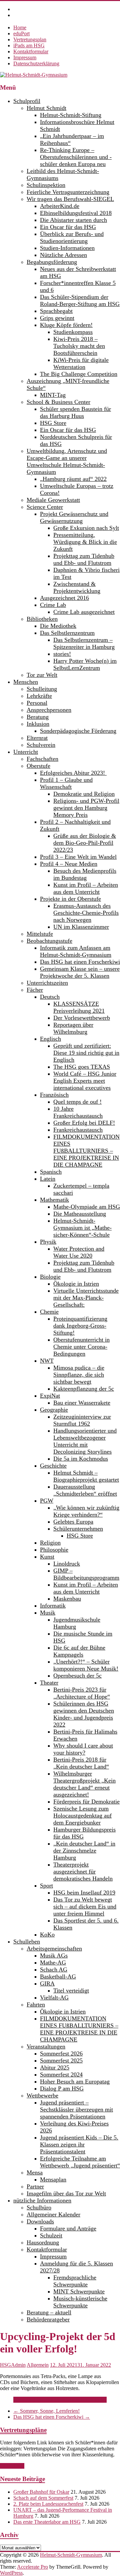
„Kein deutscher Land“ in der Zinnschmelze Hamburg (84, 1851)
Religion (50, 1543)
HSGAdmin (13, 2365)
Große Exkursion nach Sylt (86, 528)
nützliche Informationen (42, 2200)
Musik (48, 1613)
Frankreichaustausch (78, 1130)
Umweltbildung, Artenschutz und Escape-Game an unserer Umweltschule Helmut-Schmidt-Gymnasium (67, 461)
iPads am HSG (29, 45)
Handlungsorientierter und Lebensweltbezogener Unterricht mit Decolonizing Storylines (85, 1441)
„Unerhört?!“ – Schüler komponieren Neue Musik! (86, 1665)
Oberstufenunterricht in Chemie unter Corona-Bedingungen (81, 1347)
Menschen (26, 682)
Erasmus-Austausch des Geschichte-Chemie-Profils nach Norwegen (86, 913)
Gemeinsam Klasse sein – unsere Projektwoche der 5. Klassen (80, 972)
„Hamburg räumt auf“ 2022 (73, 479)
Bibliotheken (42, 619)
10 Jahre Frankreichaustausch (78, 1112)
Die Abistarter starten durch (73, 220)
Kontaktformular (31, 51)
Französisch (54, 1095)
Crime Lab (53, 605)
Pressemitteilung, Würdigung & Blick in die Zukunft (85, 542)
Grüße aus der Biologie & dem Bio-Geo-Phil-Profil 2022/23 (85, 843)
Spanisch (51, 1172)
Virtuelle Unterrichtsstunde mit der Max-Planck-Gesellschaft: (86, 1298)
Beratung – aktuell (49, 2312)
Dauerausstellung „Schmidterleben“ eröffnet (85, 1490)
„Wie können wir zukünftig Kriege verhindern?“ (86, 1511)
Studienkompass (73, 332)
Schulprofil (27, 101)
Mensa (35, 2172)
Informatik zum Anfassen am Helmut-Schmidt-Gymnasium (76, 951)
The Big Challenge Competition (79, 374)
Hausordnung (43, 2242)
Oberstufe (38, 766)
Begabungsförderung (52, 262)
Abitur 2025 (55, 2067)
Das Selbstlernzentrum (67, 633)
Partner (35, 2186)
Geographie (54, 1410)
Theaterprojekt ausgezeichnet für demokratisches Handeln (83, 1872)
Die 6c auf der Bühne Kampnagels (79, 1651)
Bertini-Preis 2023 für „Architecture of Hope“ (82, 1693)
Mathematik (54, 1200)
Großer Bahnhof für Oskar (41, 2492)
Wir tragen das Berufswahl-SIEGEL (70, 199)
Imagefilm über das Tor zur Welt (66, 2193)
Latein (48, 1179)
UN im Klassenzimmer (81, 927)
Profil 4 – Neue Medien (69, 864)
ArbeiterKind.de (60, 206)
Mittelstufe (40, 934)
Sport (46, 1886)
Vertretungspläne (23, 2430)
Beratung (38, 717)
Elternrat (37, 738)
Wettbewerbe (42, 2095)
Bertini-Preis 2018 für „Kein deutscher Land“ (81, 1763)
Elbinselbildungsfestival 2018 (76, 213)
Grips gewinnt (57, 318)
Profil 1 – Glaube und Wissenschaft (66, 783)
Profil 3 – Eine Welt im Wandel (78, 857)
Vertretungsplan (30, 39)
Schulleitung (42, 689)
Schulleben (27, 1941)
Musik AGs (54, 1955)
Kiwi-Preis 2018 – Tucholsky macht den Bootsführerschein (79, 346)
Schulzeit (51, 2235)
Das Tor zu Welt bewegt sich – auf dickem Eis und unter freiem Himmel (85, 1907)
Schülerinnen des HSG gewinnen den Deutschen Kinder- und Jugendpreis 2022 (84, 1714)
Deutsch (50, 997)
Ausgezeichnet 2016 (64, 598)
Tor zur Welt (42, 675)
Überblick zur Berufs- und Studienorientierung (72, 237)
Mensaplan (53, 2179)
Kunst (47, 1557)
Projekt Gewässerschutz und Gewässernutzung (74, 517)
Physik (48, 1242)
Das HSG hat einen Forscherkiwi (80, 962)
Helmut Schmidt (46, 108)
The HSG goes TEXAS (82, 1067)
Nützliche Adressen (63, 255)
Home (20, 27)
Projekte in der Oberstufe (70, 899)
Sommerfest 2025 (61, 2060)
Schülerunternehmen (78, 1529)
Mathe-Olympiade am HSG (87, 1207)
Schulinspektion (46, 185)
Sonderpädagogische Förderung (78, 731)
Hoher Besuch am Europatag (75, 2081)
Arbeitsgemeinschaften (54, 1948)
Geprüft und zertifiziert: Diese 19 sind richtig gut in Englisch (86, 1053)
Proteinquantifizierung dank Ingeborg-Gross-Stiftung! (80, 1326)
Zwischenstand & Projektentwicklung (77, 587)
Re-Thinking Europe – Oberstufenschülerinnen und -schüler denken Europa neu (76, 157)
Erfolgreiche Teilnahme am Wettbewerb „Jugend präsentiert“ (80, 2162)
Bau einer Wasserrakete (82, 1403)
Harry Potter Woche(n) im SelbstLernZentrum (85, 664)
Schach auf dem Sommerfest (43, 2498)
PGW (47, 1501)
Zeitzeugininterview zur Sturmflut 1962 (82, 1420)
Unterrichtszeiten (47, 983)
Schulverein (41, 745)
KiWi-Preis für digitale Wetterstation (81, 363)
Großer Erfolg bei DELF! (84, 1123)
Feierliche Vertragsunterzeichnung (68, 192)
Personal (37, 703)
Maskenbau (67, 1599)
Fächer (35, 990)
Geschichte (53, 1466)
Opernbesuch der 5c (77, 1676)
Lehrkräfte (39, 696)
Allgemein (38, 2365)
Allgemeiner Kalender (53, 2214)
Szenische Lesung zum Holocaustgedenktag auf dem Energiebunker (82, 1816)
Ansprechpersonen (49, 710)
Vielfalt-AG (54, 1997)
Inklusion (38, 724)
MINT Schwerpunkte (79, 2291)
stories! (62, 654)
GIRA (47, 1983)
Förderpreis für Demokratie (86, 1802)
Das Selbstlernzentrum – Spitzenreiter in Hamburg (84, 643)
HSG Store (53, 423)
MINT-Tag (53, 395)
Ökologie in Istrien (76, 1284)
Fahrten (36, 2004)
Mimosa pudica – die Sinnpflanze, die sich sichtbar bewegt (79, 1375)
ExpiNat (50, 1396)
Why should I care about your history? (83, 1749)
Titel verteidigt (71, 1990)
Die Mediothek (58, 626)
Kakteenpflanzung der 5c (84, 1389)
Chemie (49, 1312)
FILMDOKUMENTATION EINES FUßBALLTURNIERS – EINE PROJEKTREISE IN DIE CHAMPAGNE (86, 1151)
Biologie (50, 1277)
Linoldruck (67, 1564)
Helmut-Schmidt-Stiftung (71, 115)
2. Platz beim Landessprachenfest (48, 2504)
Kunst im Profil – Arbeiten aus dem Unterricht (86, 888)
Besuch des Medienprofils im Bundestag (85, 874)
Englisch (50, 1039)
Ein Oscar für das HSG (68, 227)
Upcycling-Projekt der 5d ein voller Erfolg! (59, 2400)
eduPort (21, 33)
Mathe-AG (53, 1962)
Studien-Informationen (67, 248)
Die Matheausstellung (80, 1214)
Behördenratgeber (48, 2319)
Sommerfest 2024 (61, 2074)
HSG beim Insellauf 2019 (84, 1893)
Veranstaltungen (46, 2046)
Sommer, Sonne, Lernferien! (46, 2411)
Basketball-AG (58, 1976)
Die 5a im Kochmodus (81, 1459)
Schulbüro (39, 2207)
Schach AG (54, 1969)
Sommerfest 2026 (61, 2053)
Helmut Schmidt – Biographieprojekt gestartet (86, 1476)
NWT (47, 1361)
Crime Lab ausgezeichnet (84, 612)
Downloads (40, 2221)
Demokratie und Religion (84, 794)
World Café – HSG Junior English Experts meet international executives (85, 1081)
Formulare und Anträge (68, 2228)
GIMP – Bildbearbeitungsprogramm (86, 1574)
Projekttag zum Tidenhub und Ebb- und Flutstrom (84, 559)
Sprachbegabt (56, 311)
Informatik (53, 1606)
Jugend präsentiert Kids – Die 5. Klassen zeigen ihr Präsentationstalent (79, 2144)
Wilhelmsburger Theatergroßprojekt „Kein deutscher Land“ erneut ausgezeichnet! (84, 1784)
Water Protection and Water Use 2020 (79, 1252)
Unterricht (26, 752)
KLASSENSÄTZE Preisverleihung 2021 (79, 1007)
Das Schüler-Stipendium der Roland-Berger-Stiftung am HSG (80, 300)
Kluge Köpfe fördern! (66, 325)
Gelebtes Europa (73, 1522)
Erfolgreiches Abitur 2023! (73, 773)
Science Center (45, 507)
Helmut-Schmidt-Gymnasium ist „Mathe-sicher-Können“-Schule (82, 1228)
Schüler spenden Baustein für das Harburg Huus (75, 412)
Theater (49, 1683)
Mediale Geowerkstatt (53, 500)
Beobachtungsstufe (49, 941)
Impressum (25, 57)
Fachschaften (42, 759)
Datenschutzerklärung (36, 63)
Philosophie (54, 1550)
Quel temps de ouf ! (77, 1102)
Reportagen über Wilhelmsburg (73, 1028)
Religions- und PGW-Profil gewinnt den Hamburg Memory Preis (86, 808)
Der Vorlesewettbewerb (82, 1018)
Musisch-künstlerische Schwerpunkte (80, 2302)
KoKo (47, 1934)
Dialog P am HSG (62, 2088)
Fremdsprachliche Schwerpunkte (75, 2281)
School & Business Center (58, 402)
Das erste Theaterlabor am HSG (47, 2522)
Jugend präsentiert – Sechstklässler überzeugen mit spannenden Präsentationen (76, 2109)
